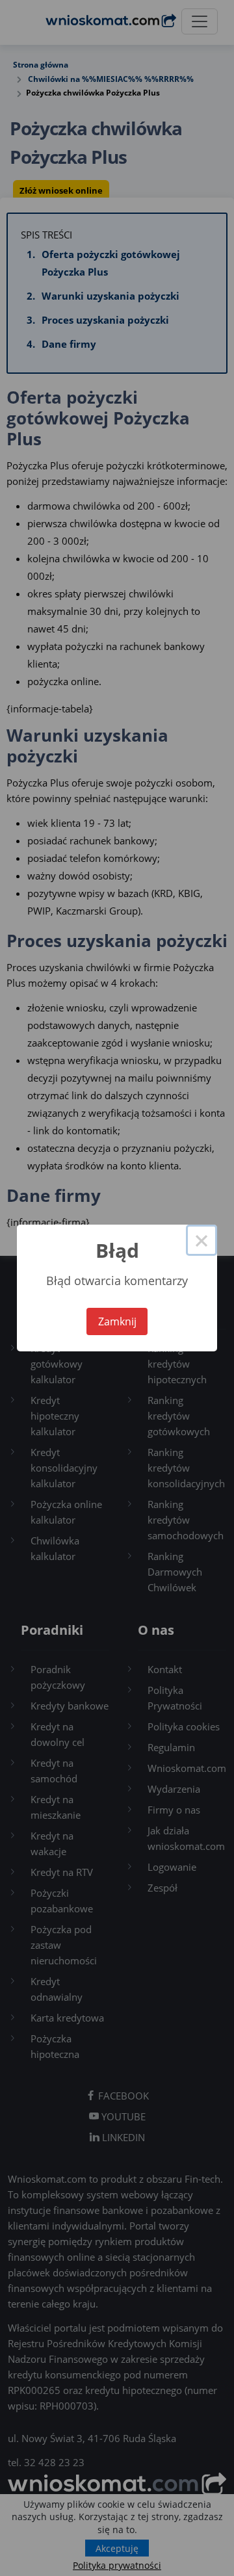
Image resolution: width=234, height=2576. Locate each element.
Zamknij (117, 1321)
